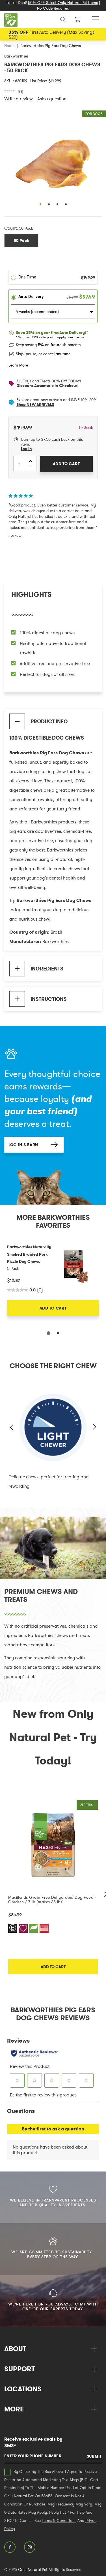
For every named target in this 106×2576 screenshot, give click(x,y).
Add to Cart (53, 1308)
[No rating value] (11, 91)
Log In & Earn (23, 1145)
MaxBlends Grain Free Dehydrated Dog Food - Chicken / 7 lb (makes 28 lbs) (52, 1900)
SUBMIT (94, 2456)
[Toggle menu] (95, 18)
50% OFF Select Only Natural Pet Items (63, 3)
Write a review (19, 99)
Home (9, 46)
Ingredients (47, 969)
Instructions (49, 999)
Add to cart (53, 1967)
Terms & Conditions (59, 2520)
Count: (11, 228)
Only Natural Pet (33, 2569)
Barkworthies (17, 56)
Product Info (49, 721)
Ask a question (52, 99)
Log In (26, 449)
